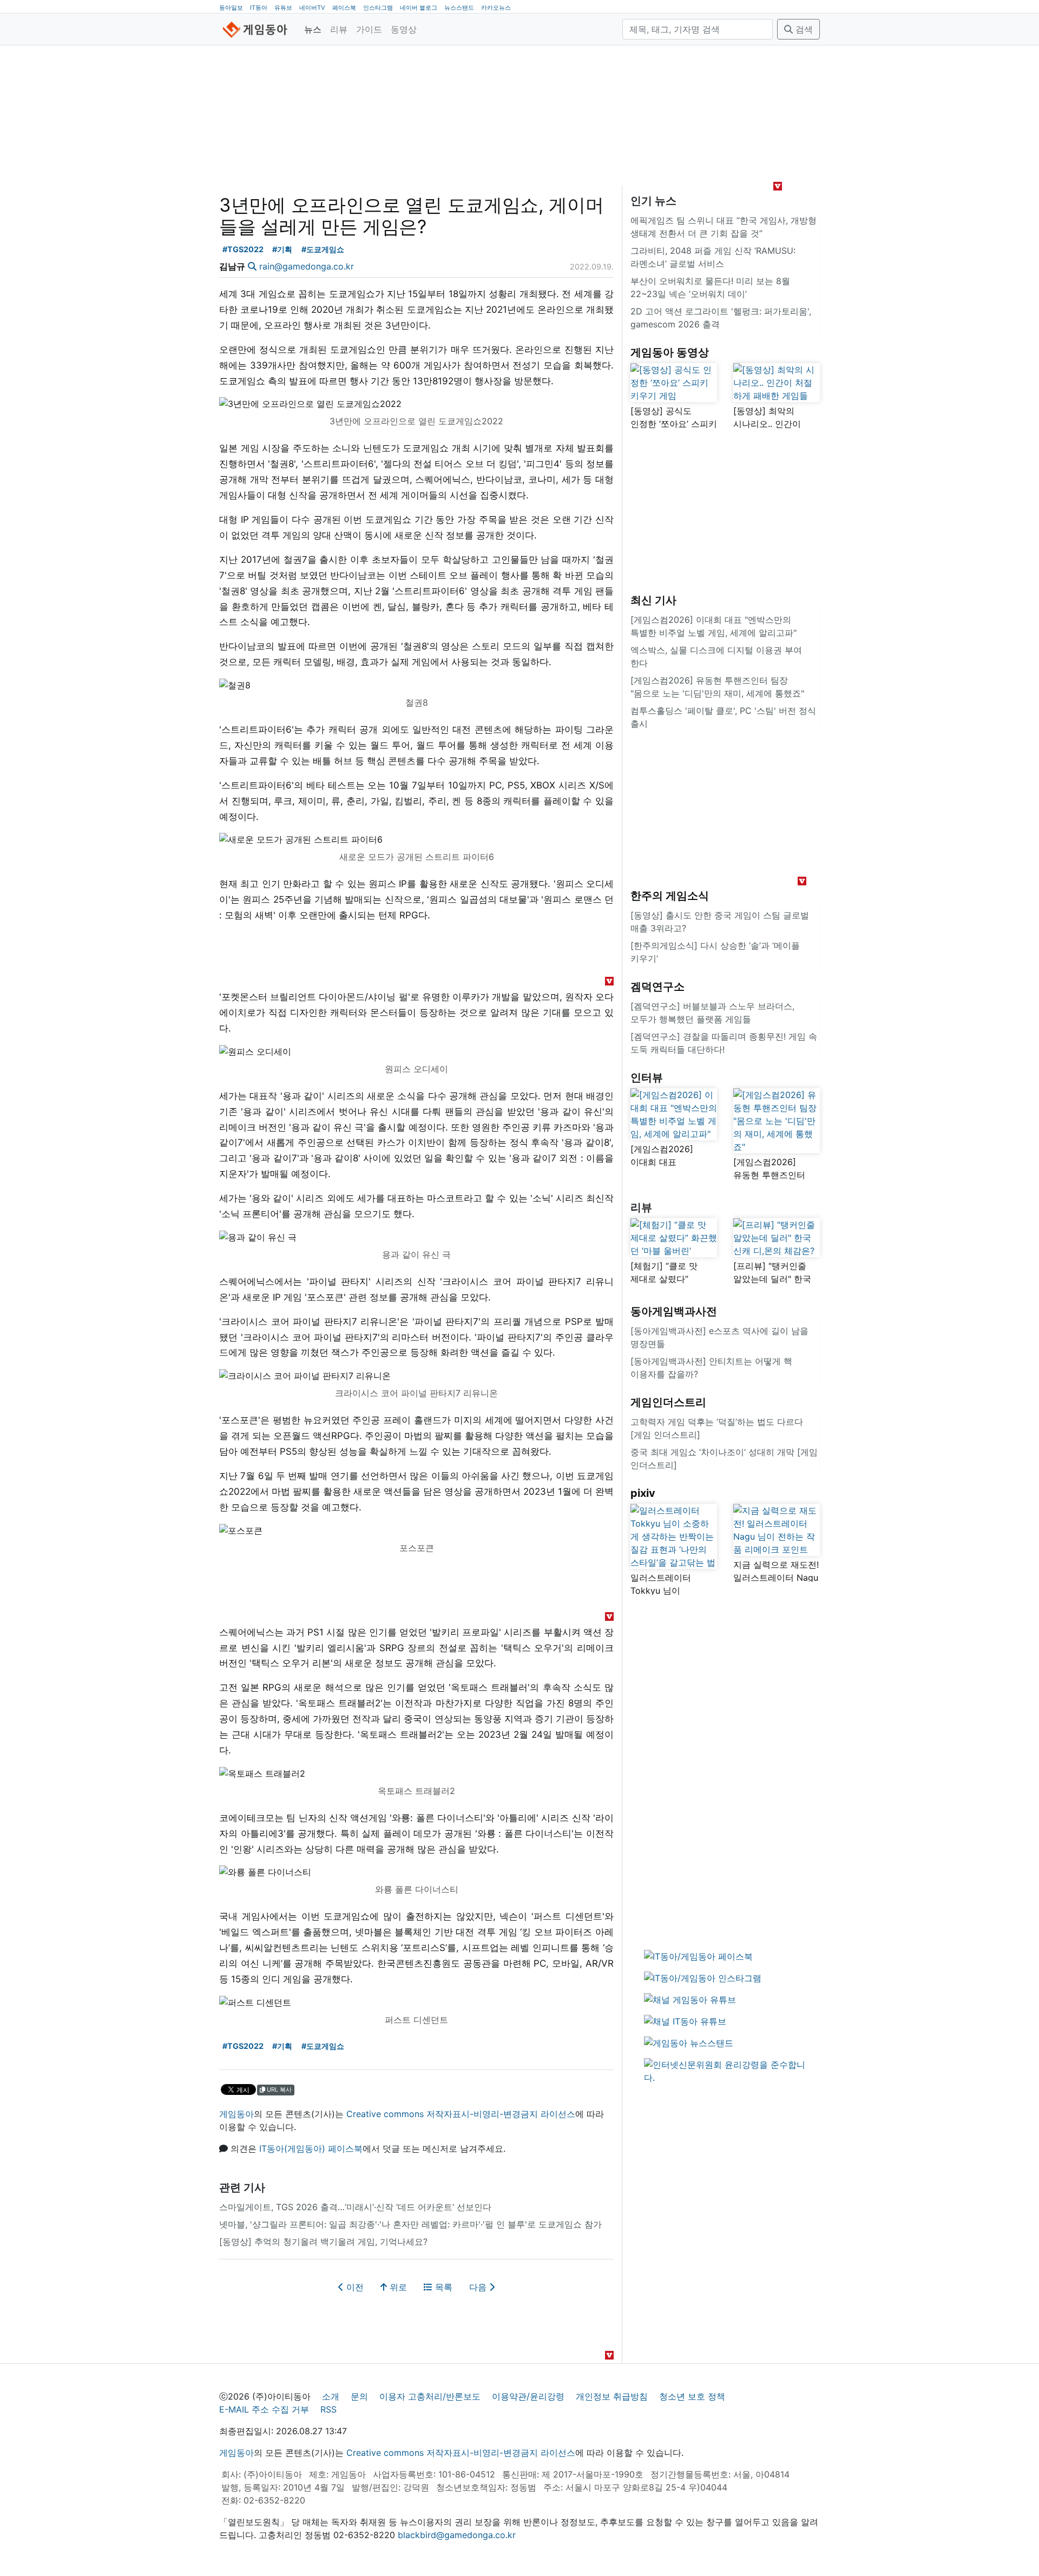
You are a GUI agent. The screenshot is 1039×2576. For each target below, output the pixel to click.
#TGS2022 (243, 249)
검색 (803, 29)
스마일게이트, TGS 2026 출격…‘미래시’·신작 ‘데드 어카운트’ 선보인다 (355, 2207)
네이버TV (312, 8)
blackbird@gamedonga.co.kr (457, 2535)
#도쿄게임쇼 (323, 249)
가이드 (369, 29)
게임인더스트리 (668, 1402)
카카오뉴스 (496, 8)
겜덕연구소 (657, 987)
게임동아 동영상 (670, 352)
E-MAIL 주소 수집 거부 (264, 2409)
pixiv (643, 1493)
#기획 (282, 249)
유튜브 (283, 8)
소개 (331, 2396)
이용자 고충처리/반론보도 (430, 2396)
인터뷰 (647, 1077)
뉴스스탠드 (459, 8)
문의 (359, 2396)
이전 (354, 2287)
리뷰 (339, 29)
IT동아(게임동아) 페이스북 (311, 2148)
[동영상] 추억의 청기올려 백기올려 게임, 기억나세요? (323, 2242)
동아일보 (231, 8)
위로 (397, 2287)
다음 (479, 2287)
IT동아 (259, 8)
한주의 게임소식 (670, 896)
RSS (328, 2409)
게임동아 (236, 2114)
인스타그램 (378, 8)
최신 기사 (653, 600)
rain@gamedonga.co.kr (307, 266)
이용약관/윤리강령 (528, 2396)
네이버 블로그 (419, 8)
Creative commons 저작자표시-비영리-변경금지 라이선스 (461, 2114)
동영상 (404, 29)
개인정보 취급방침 (612, 2396)
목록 (442, 2287)
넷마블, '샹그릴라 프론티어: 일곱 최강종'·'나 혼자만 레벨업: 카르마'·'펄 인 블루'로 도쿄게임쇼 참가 (410, 2224)
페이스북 (344, 8)
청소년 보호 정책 (692, 2396)
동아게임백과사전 (674, 1311)
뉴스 (313, 29)
